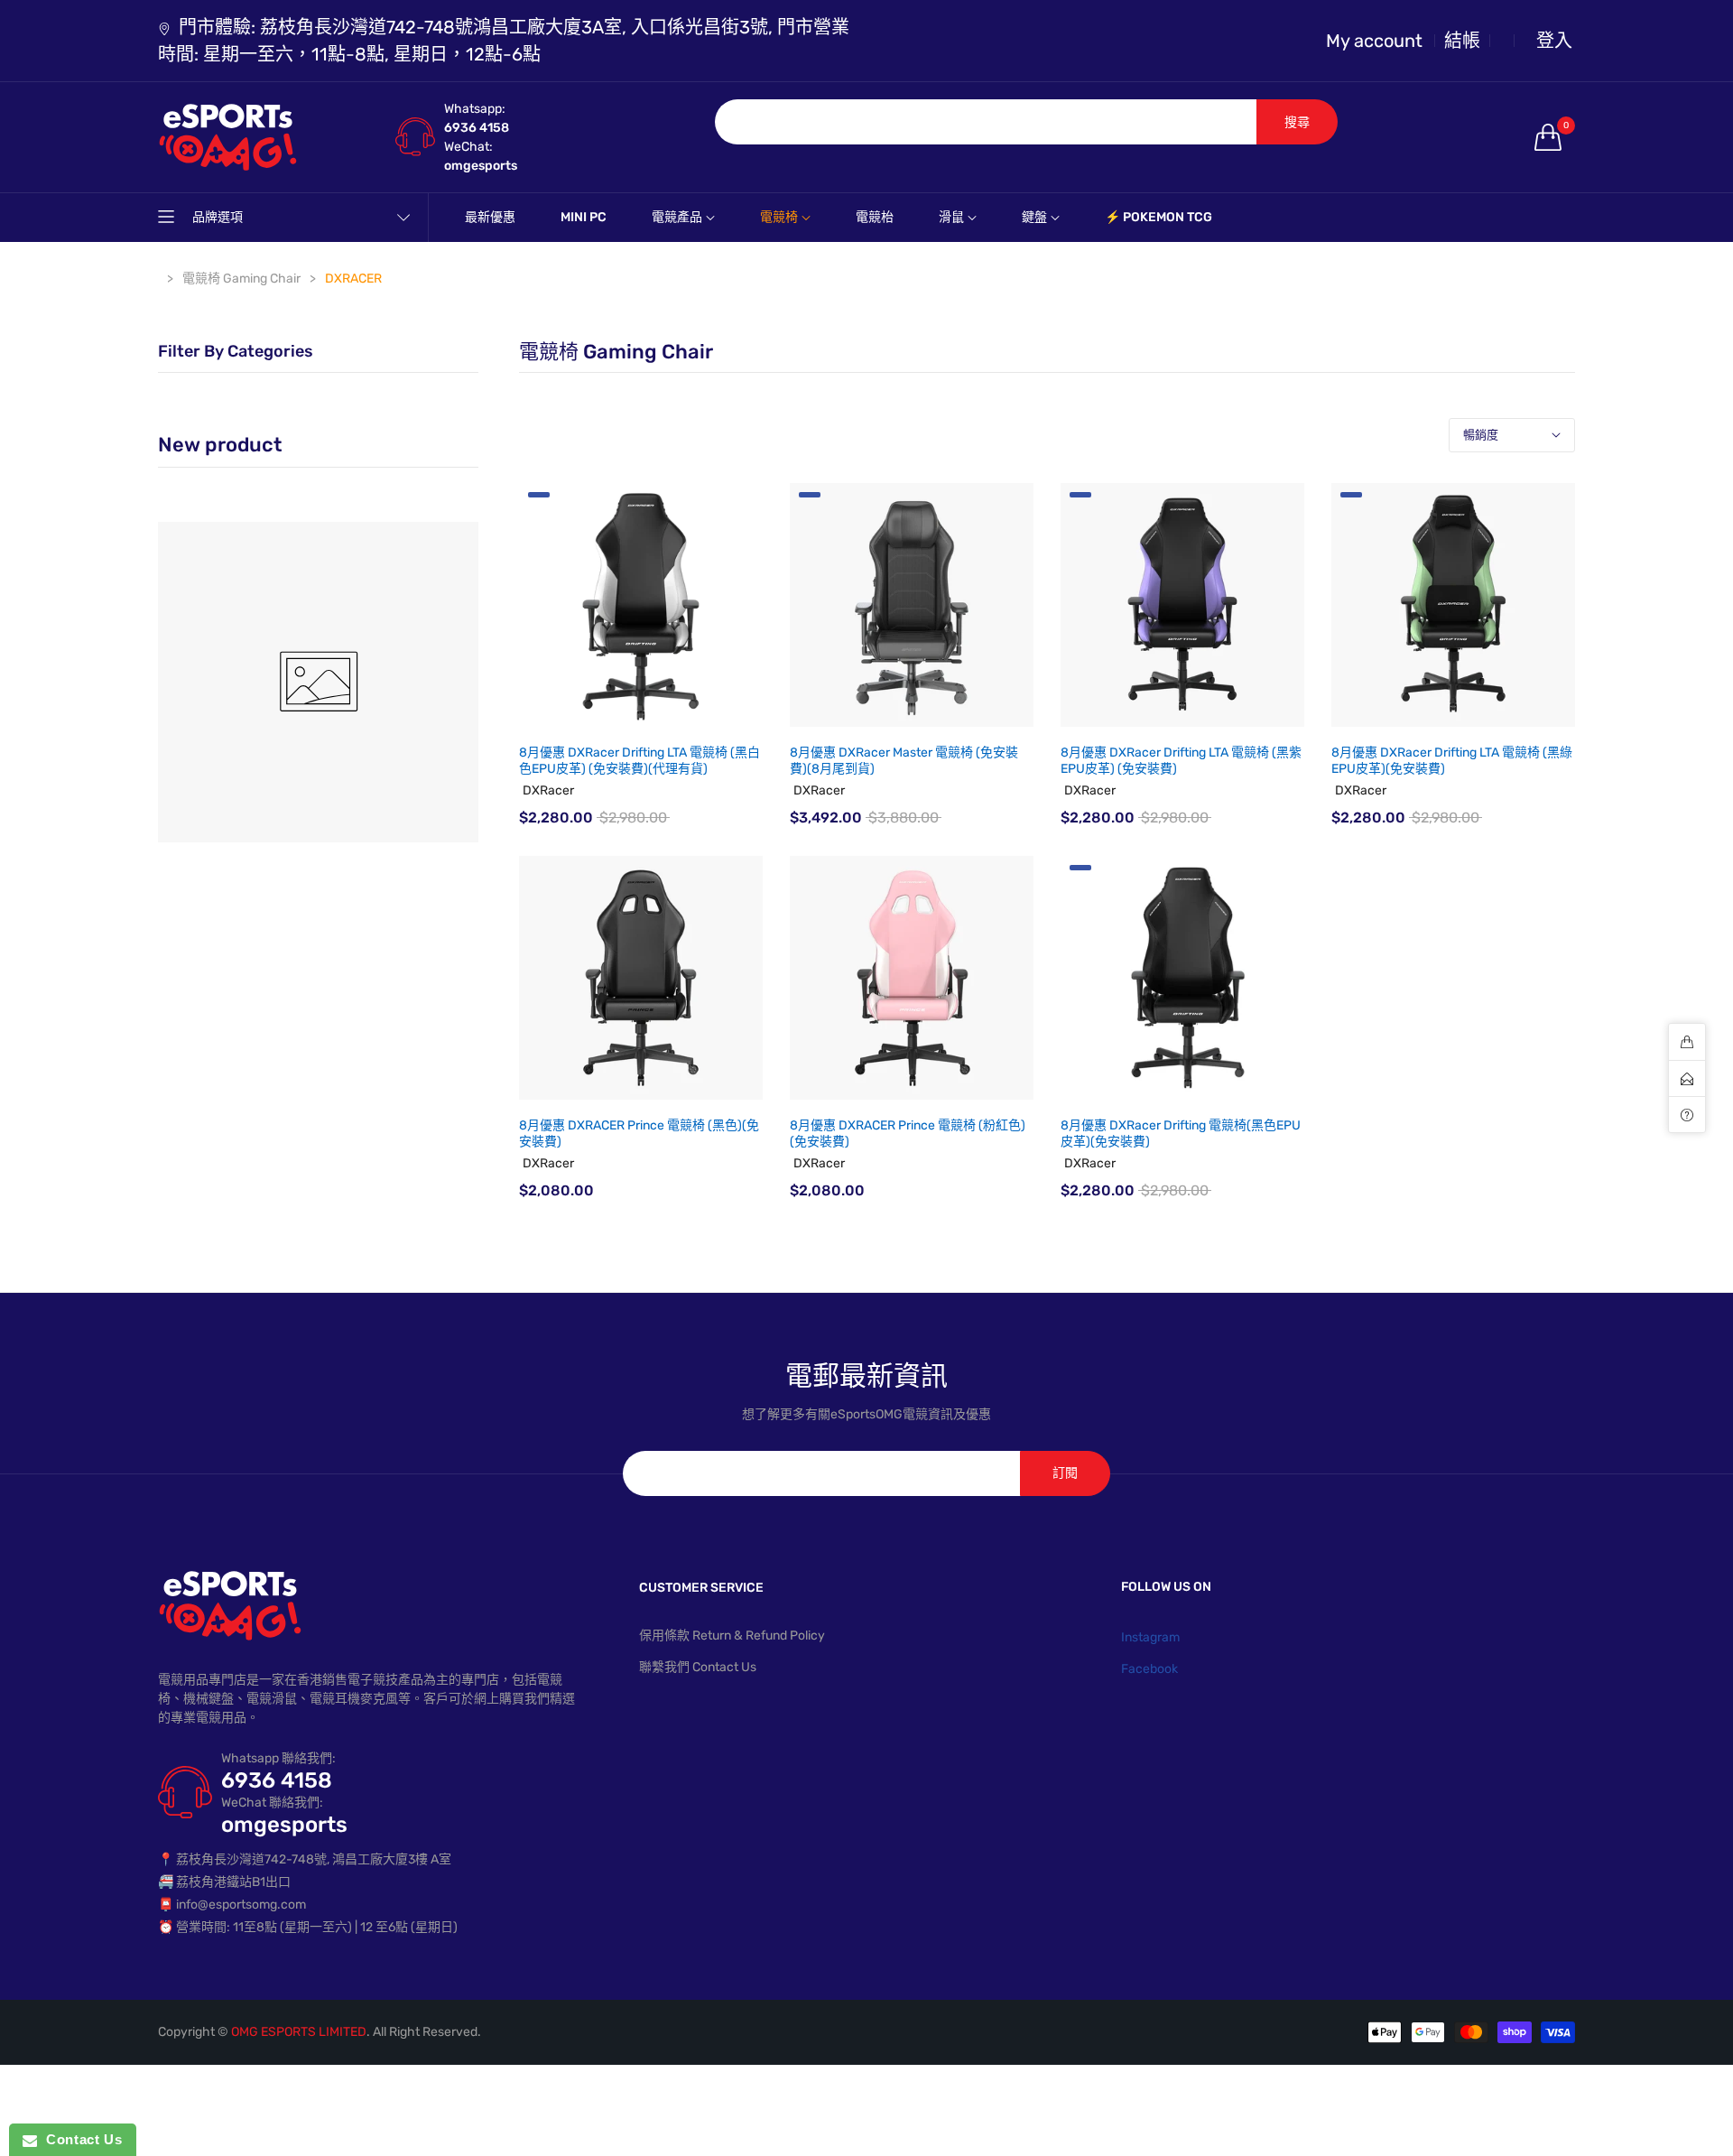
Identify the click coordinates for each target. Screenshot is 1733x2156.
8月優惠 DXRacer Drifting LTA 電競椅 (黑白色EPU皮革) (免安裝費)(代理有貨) (639, 761)
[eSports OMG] (318, 682)
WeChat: (468, 147)
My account (1374, 41)
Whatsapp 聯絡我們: (278, 1758)
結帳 (1462, 41)
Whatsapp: (475, 109)
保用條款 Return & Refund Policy (732, 1636)
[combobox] (986, 122)
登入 (1554, 41)
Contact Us (79, 2139)
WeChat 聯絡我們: (272, 1803)
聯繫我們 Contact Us (698, 1667)
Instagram (1150, 1637)
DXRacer (548, 790)
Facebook (1149, 1669)
